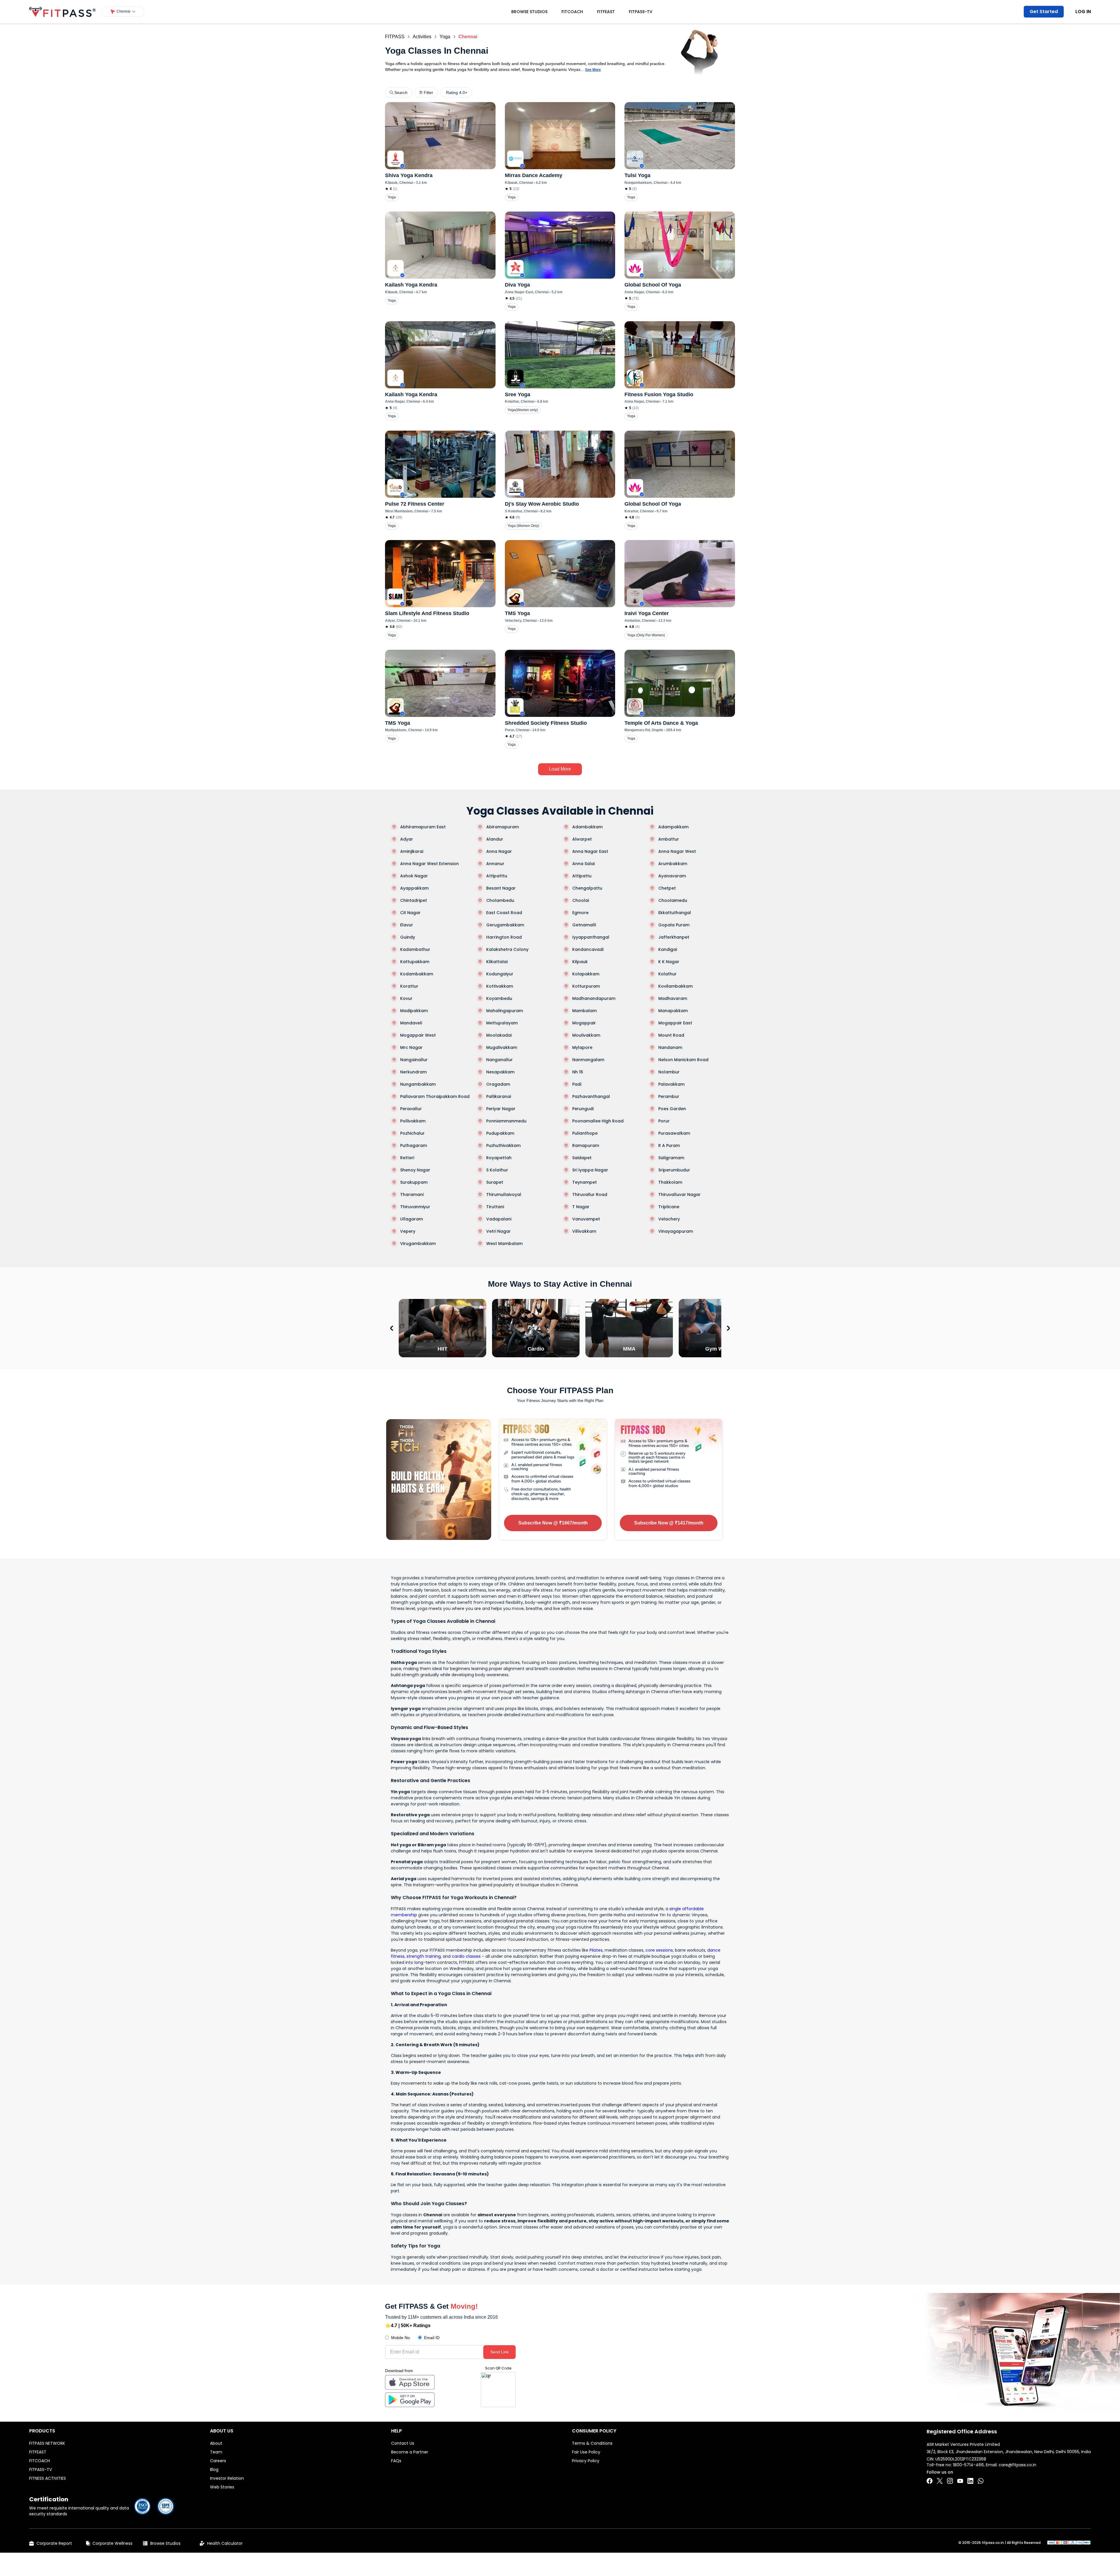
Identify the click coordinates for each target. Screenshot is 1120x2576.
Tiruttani (495, 1207)
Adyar (407, 839)
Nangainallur (414, 1060)
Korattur (409, 986)
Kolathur (667, 974)
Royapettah (499, 1158)
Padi (577, 1084)
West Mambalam (504, 1244)
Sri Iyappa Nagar (590, 1170)
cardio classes (466, 1956)
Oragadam (498, 1084)
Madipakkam (414, 1011)
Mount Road (671, 1035)
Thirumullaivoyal (504, 1194)
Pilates (596, 1950)
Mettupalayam (502, 1023)
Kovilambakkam (675, 986)
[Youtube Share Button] (960, 2481)
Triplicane (669, 1207)
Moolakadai (499, 1035)
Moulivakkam (586, 1035)
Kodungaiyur (500, 974)
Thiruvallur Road (590, 1194)
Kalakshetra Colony (507, 949)
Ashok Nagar (414, 876)
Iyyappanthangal (591, 937)
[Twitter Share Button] (940, 2481)
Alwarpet (582, 839)
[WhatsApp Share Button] (981, 2481)
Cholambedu (500, 900)
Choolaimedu (673, 900)
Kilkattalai (497, 962)
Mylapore (582, 1047)
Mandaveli (411, 1023)
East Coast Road (504, 913)
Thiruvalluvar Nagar (679, 1194)
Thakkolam (670, 1182)
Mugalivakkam (502, 1047)
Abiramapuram (503, 827)
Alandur (495, 839)
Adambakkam (587, 827)
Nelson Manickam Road (683, 1060)
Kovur (406, 998)
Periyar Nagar (501, 1109)
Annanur (495, 864)
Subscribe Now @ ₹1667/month (553, 1523)
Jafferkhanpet (674, 937)
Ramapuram (586, 1145)
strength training (424, 1956)
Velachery (669, 1219)
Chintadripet (414, 900)
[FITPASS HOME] (62, 12)
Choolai (581, 900)
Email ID (432, 2338)
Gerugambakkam (505, 925)
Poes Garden (672, 1109)
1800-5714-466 (968, 2465)
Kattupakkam (415, 962)
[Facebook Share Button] (930, 2481)
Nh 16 (578, 1072)
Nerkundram (413, 1072)
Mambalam (584, 1011)
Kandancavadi (588, 949)
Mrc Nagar (411, 1047)
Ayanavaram (672, 876)
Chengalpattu (587, 888)
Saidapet (582, 1158)
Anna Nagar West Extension (429, 864)
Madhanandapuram (594, 998)
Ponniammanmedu (506, 1121)
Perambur (669, 1096)
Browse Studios (529, 12)
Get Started (1044, 12)
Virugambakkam (418, 1244)
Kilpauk (580, 962)
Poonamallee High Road (598, 1121)
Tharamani (412, 1194)
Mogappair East (675, 1023)
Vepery (408, 1231)
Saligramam (671, 1158)
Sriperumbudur (674, 1170)
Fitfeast (606, 12)
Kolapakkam (586, 974)
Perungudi (583, 1109)
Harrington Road (504, 937)
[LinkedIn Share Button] (970, 2481)
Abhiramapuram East (423, 827)
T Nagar (581, 1207)
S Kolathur (497, 1170)
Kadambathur (415, 949)
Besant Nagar (501, 888)
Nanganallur (499, 1060)
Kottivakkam (500, 986)
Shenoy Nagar (415, 1170)
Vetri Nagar (498, 1231)
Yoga (445, 37)
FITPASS (395, 37)
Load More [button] (560, 769)
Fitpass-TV (641, 12)
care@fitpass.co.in (1017, 2465)
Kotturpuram (586, 986)
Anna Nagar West (677, 851)
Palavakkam (671, 1084)
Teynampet (584, 1182)
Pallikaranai (499, 1096)
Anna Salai (583, 864)
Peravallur (411, 1109)
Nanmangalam (588, 1060)
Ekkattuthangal (675, 913)
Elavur (407, 925)
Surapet (495, 1182)
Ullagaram (412, 1219)
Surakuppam (414, 1182)
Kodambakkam (417, 974)
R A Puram (669, 1145)
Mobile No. (401, 2338)
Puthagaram (414, 1145)
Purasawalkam (674, 1133)
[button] (123, 12)
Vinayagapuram (676, 1231)
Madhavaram (673, 998)
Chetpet (667, 888)
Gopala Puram (674, 925)
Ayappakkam (414, 888)
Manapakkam (673, 1011)
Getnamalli (584, 925)
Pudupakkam (500, 1133)
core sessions (659, 1950)
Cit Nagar (410, 913)
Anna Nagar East (590, 851)
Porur (664, 1121)
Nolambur (669, 1072)
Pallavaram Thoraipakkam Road (435, 1096)
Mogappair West (418, 1035)
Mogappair (584, 1023)
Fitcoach (572, 12)
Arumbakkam (673, 864)
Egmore (580, 913)
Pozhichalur (412, 1133)
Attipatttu (497, 876)
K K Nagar (669, 962)
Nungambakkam (418, 1084)
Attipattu (582, 876)
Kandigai (668, 949)
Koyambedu (499, 998)
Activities (422, 37)
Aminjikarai (412, 851)
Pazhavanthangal (591, 1096)
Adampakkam (673, 827)
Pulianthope (585, 1133)
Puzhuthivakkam (503, 1145)
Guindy (408, 937)
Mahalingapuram (505, 1011)
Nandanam (670, 1047)
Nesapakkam (500, 1072)
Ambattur (669, 839)
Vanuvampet (586, 1219)
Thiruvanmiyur (415, 1207)
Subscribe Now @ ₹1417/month (669, 1523)
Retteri (407, 1158)
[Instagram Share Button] (950, 2481)
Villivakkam (584, 1231)
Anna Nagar (499, 851)
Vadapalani (499, 1219)
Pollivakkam (413, 1121)
